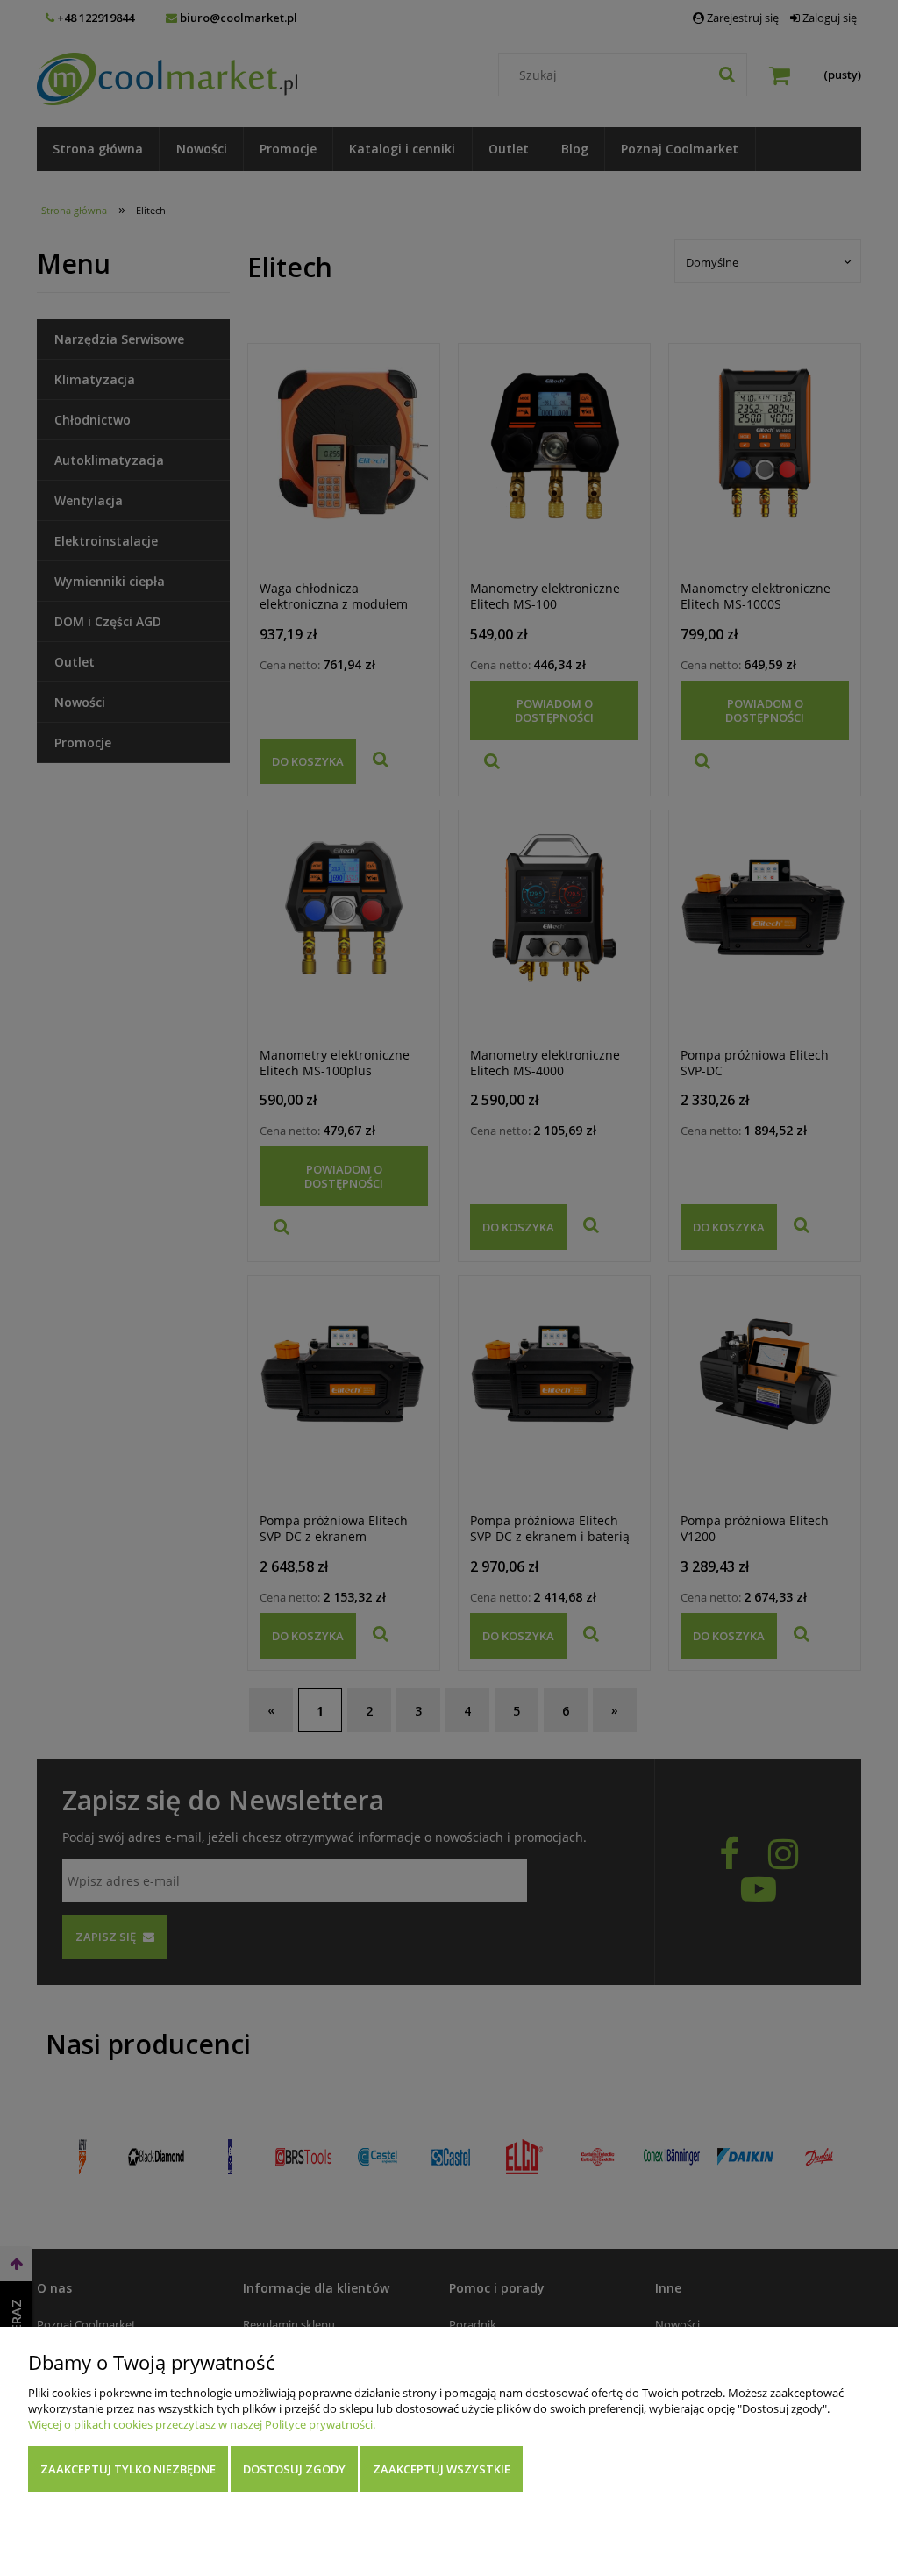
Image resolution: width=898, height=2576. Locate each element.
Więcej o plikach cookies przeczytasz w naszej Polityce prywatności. (202, 2424)
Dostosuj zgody (294, 2469)
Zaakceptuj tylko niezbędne (128, 2469)
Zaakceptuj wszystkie (442, 2469)
